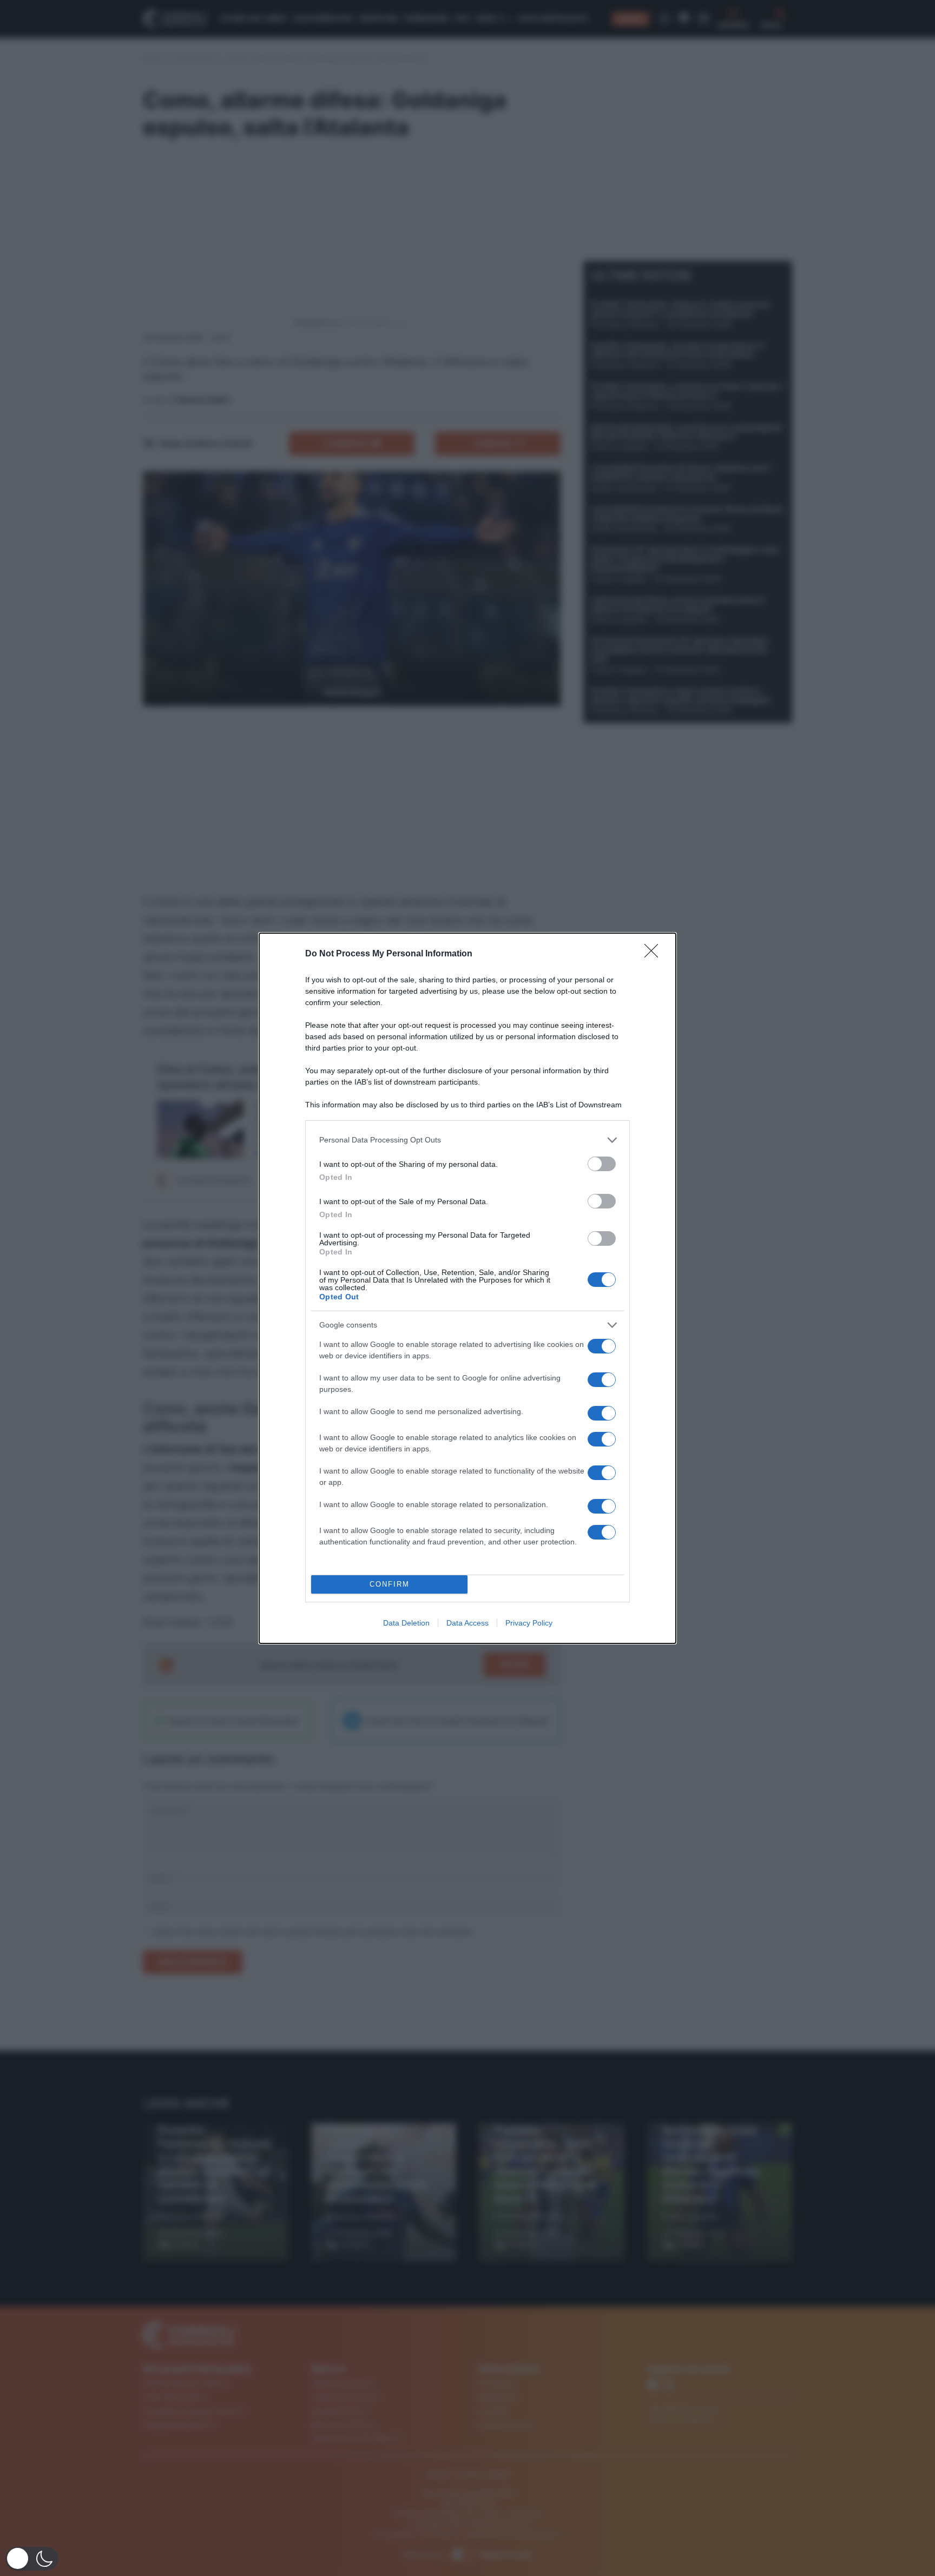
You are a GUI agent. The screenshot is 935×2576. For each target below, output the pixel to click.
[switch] (602, 1164)
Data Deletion (406, 1623)
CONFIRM (390, 1584)
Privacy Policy (529, 1623)
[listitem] (467, 1140)
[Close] (655, 954)
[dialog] (467, 1288)
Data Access (467, 1623)
